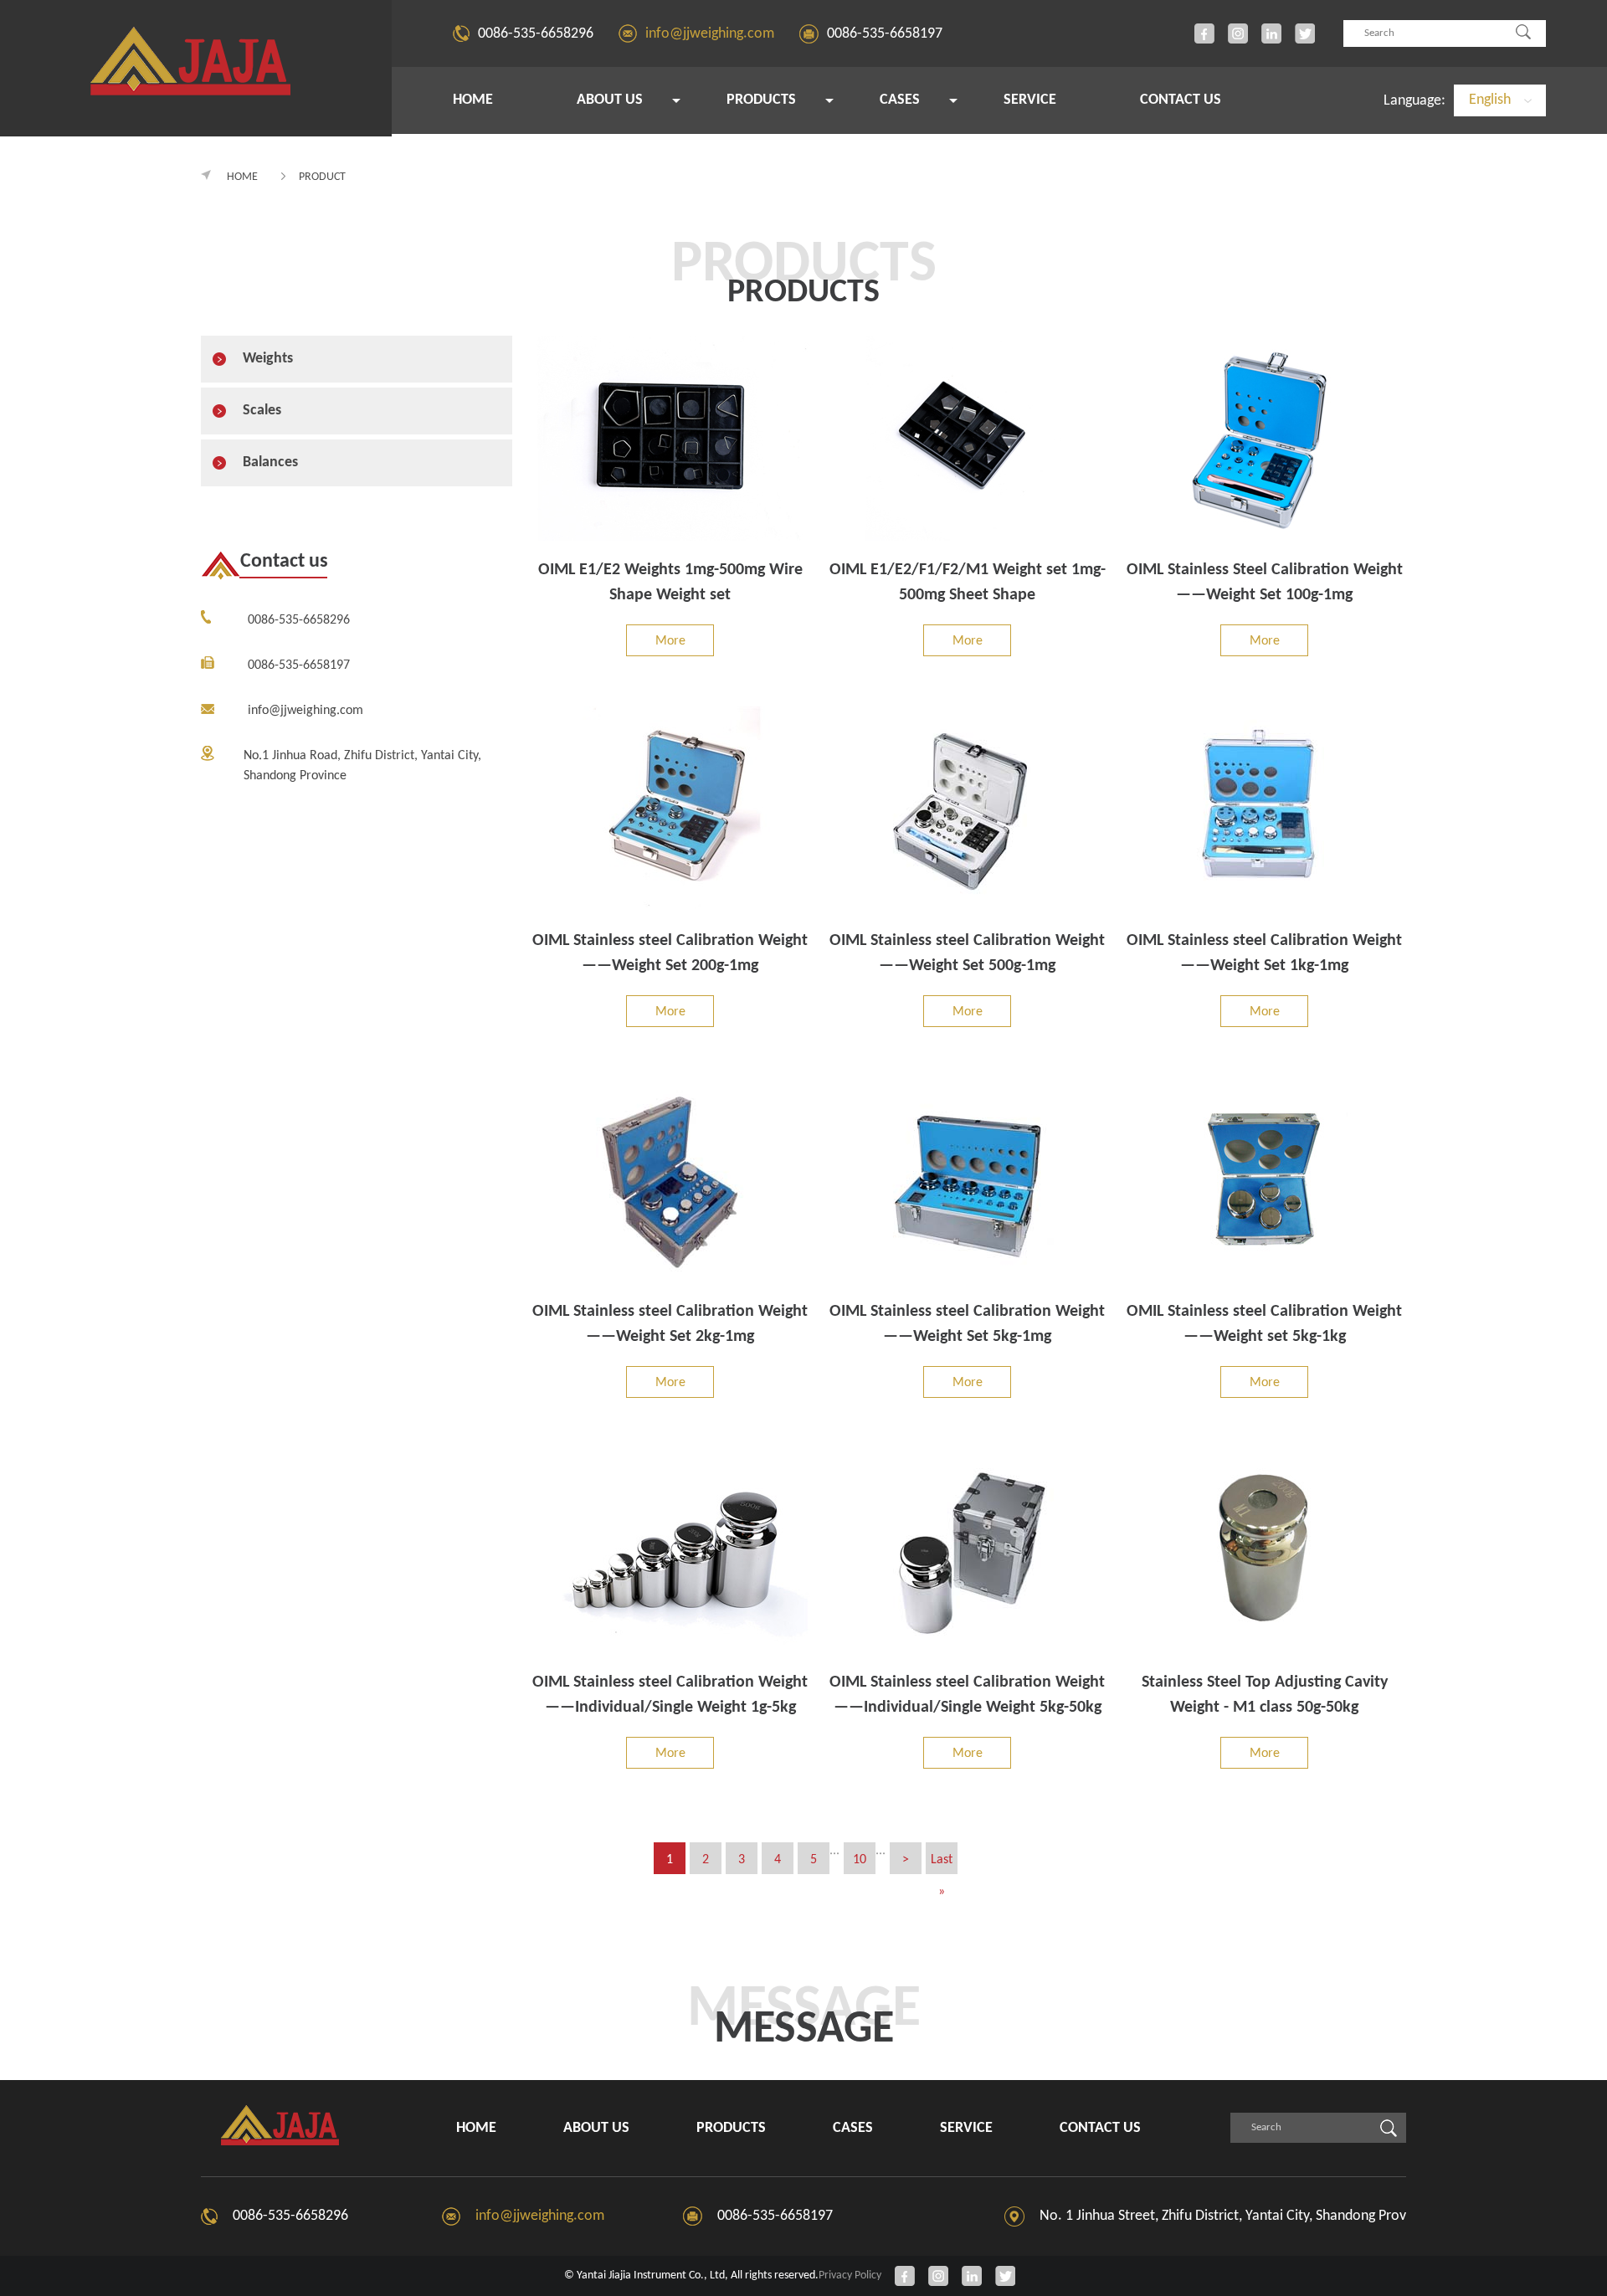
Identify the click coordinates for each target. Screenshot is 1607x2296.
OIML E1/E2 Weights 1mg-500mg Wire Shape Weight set (670, 583)
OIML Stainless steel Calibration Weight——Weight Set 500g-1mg (967, 953)
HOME (473, 100)
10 (860, 1860)
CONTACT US (1181, 100)
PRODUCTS (761, 100)
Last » (942, 1864)
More (670, 641)
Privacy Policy (850, 2275)
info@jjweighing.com (710, 34)
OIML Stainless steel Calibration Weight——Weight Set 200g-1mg (670, 953)
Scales (262, 411)
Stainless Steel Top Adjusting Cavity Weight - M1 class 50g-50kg (1265, 1695)
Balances (270, 462)
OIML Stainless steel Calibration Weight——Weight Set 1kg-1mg (1264, 953)
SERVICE (1030, 100)
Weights (268, 359)
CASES (900, 100)
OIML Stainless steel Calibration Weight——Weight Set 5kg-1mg (967, 1324)
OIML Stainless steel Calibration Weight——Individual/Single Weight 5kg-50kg (967, 1695)
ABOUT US (610, 100)
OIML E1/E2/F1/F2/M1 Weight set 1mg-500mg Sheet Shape (968, 583)
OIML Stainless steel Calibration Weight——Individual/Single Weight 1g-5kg (670, 1695)
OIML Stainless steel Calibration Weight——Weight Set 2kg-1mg (670, 1324)
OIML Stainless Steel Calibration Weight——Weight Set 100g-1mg (1265, 583)
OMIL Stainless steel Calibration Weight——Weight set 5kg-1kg (1264, 1324)
